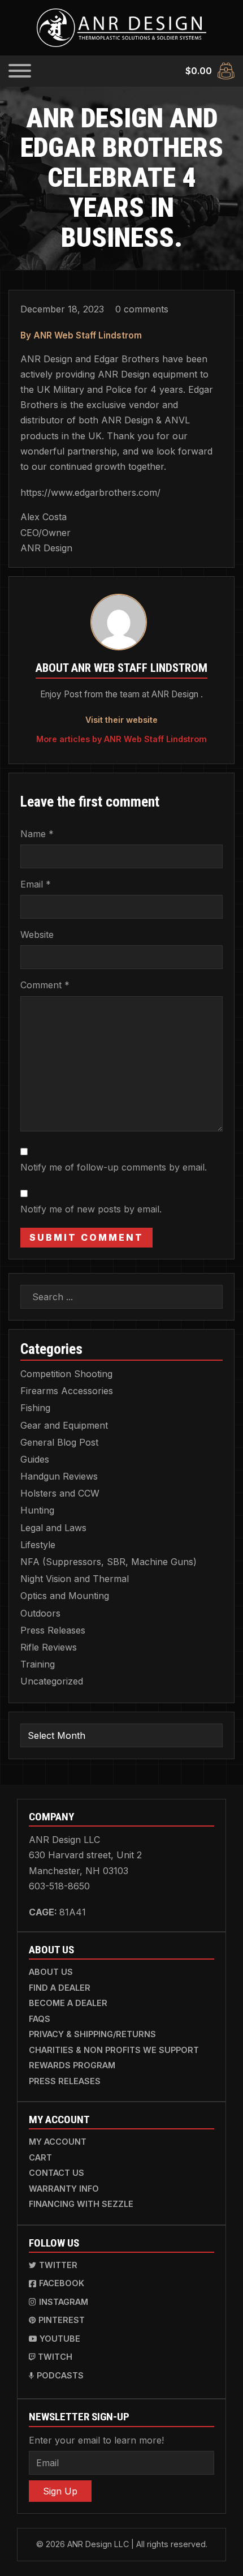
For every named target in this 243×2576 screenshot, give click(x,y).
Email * (36, 884)
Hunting (37, 1510)
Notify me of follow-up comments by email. (114, 1167)
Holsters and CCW (60, 1493)
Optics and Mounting (65, 1596)
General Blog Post (59, 1442)
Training (38, 1664)
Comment (45, 985)
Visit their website (121, 720)
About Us (51, 1972)
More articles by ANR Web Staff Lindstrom (121, 739)
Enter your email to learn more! (96, 2440)
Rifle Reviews (49, 1647)
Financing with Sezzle (81, 2204)
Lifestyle (38, 1545)
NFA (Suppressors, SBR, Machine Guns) (109, 1562)
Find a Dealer (60, 1988)
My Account (58, 2142)
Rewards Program (72, 2065)
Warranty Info (64, 2189)
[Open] (20, 71)
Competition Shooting (66, 1374)
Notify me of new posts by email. (91, 1209)
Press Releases (53, 1630)
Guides (35, 1459)
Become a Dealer (68, 2003)
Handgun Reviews (59, 1476)
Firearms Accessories (67, 1391)
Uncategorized (52, 1681)
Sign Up (60, 2491)
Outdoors (40, 1613)
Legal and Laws (53, 1528)
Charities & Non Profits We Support (114, 2050)
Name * (37, 834)
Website (37, 935)
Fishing (35, 1408)
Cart (40, 2157)
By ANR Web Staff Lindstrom (81, 335)
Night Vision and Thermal (75, 1579)
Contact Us (57, 2173)
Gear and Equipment (64, 1425)
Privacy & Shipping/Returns (92, 2034)
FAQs (40, 2019)
